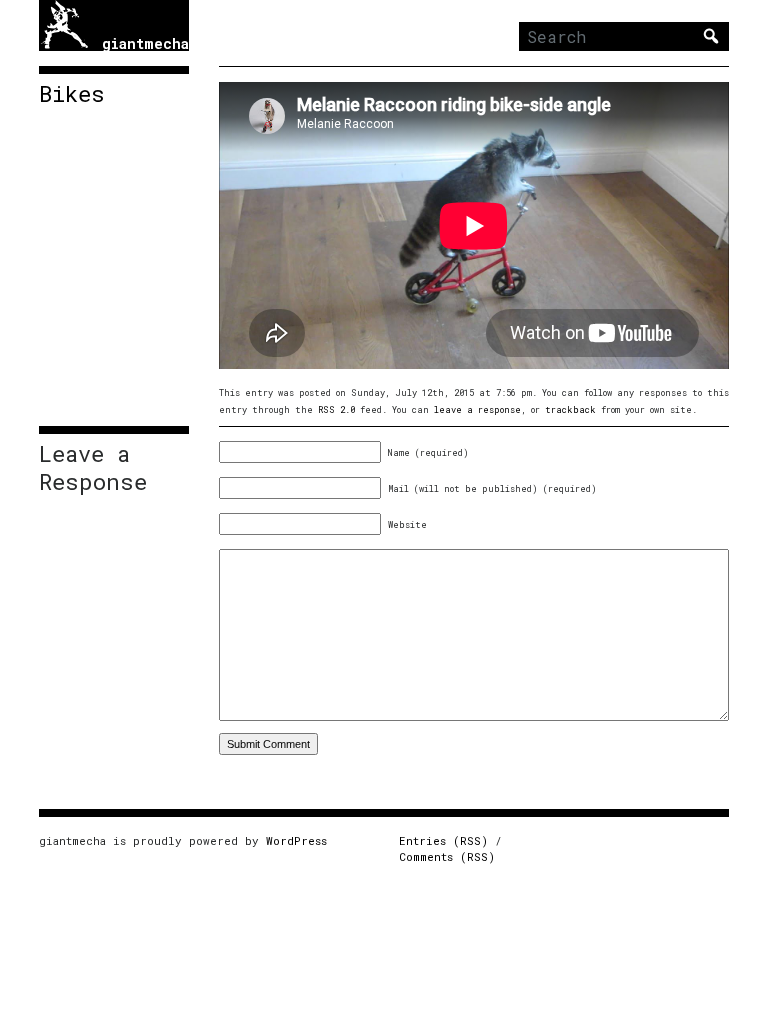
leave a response (477, 409)
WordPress (296, 840)
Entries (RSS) (443, 840)
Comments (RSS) (447, 856)
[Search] (711, 36)
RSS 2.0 (336, 409)
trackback (570, 409)
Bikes (72, 94)
